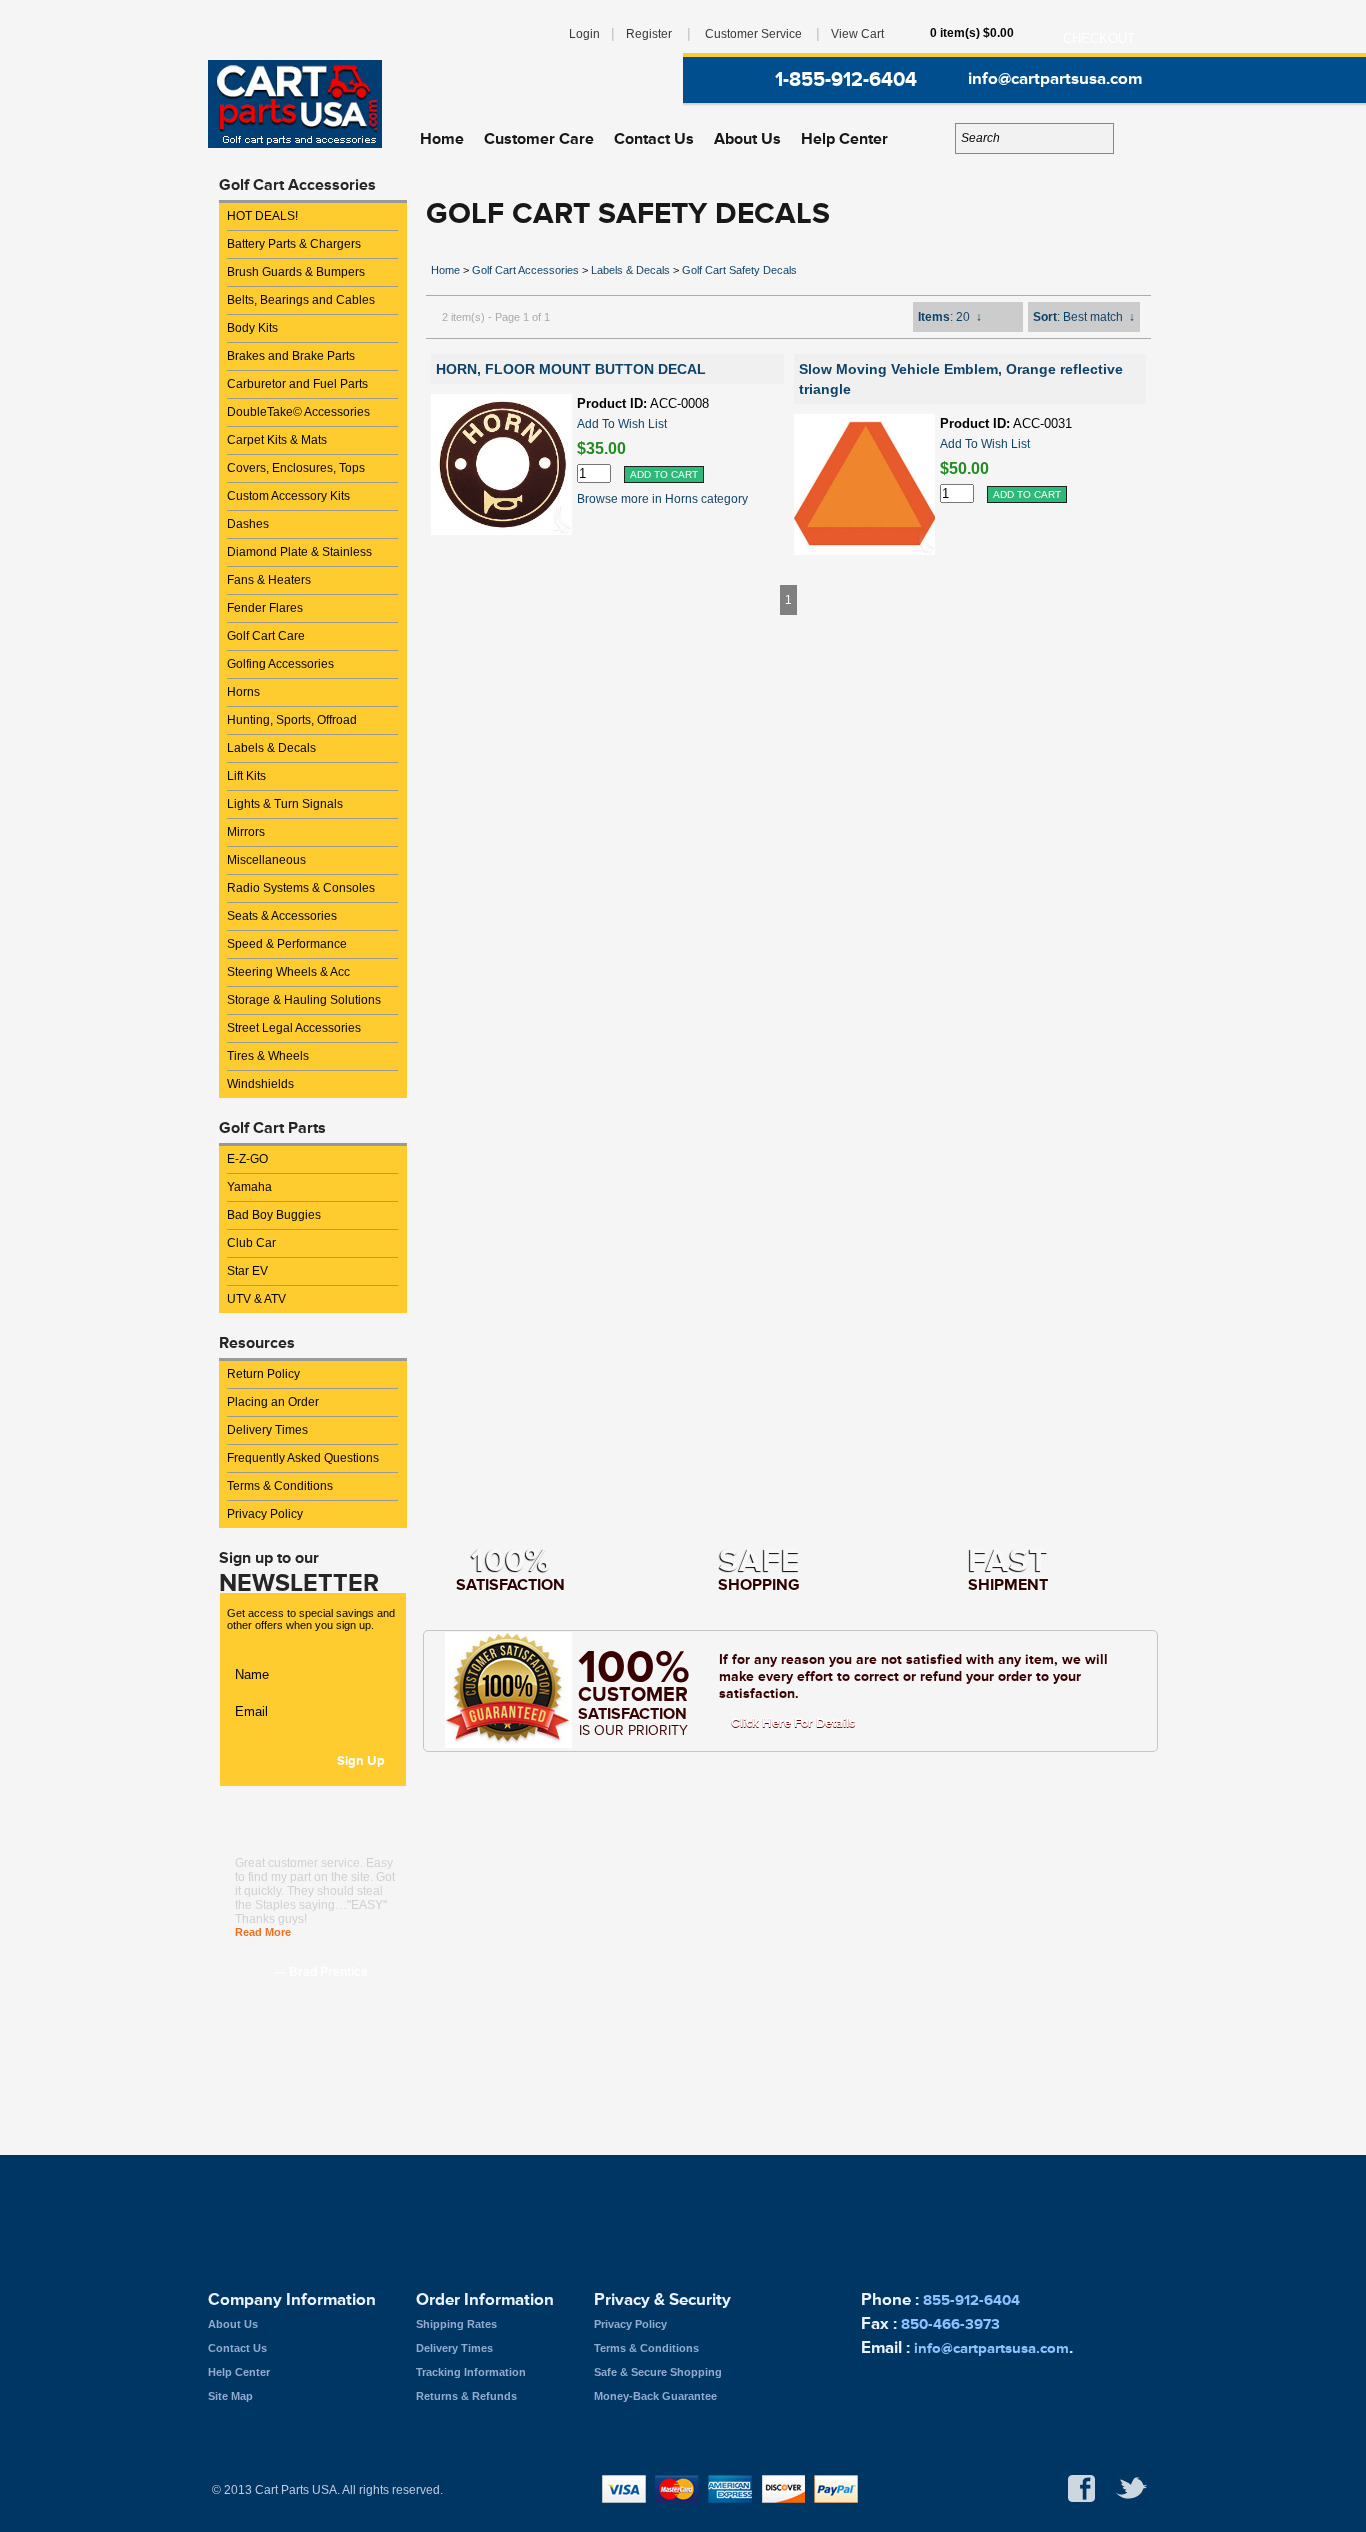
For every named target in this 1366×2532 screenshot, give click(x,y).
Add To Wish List (622, 424)
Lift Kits (246, 776)
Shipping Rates (456, 2324)
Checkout (1099, 38)
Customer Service (753, 34)
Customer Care (539, 138)
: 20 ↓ (950, 317)
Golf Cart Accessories (525, 270)
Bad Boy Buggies (274, 1215)
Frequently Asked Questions (303, 1458)
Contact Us (654, 138)
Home (442, 138)
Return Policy (263, 1374)
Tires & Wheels (268, 1056)
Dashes (248, 524)
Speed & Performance (287, 944)
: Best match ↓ (1084, 317)
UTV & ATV (256, 1299)
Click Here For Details (793, 1723)
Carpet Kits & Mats (277, 440)
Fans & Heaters (269, 580)
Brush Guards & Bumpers (296, 272)
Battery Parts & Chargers (294, 244)
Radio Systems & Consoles (301, 888)
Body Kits (252, 328)
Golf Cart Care (266, 636)
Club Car (251, 1243)
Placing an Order (273, 1402)
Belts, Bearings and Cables (301, 300)
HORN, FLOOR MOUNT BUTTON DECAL (571, 369)
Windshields (260, 1084)
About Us (747, 138)
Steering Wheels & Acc (288, 972)
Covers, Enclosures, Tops (296, 468)
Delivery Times (267, 1430)
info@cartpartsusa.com (1055, 79)
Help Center (844, 138)
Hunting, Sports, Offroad (292, 720)
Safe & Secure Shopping (658, 2372)
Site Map (230, 2396)
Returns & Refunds (466, 2396)
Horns (243, 692)
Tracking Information (471, 2372)
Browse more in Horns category (662, 499)
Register (649, 34)
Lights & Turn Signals (285, 804)
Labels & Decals (271, 748)
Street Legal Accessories (294, 1028)
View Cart (857, 34)
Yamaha (249, 1187)
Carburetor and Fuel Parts (297, 384)
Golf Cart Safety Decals (739, 270)
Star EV (247, 1271)
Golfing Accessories (280, 664)
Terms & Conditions (280, 1486)
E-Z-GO (247, 1159)
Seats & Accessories (282, 916)
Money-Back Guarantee (655, 2396)
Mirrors (246, 832)
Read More (263, 1932)
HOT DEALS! (262, 216)
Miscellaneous (266, 860)
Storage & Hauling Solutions (304, 1000)
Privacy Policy (265, 1514)
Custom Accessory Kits (288, 496)
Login (584, 34)
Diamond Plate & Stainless (299, 552)
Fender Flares (265, 608)
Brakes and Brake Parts (291, 356)
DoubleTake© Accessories (298, 412)
